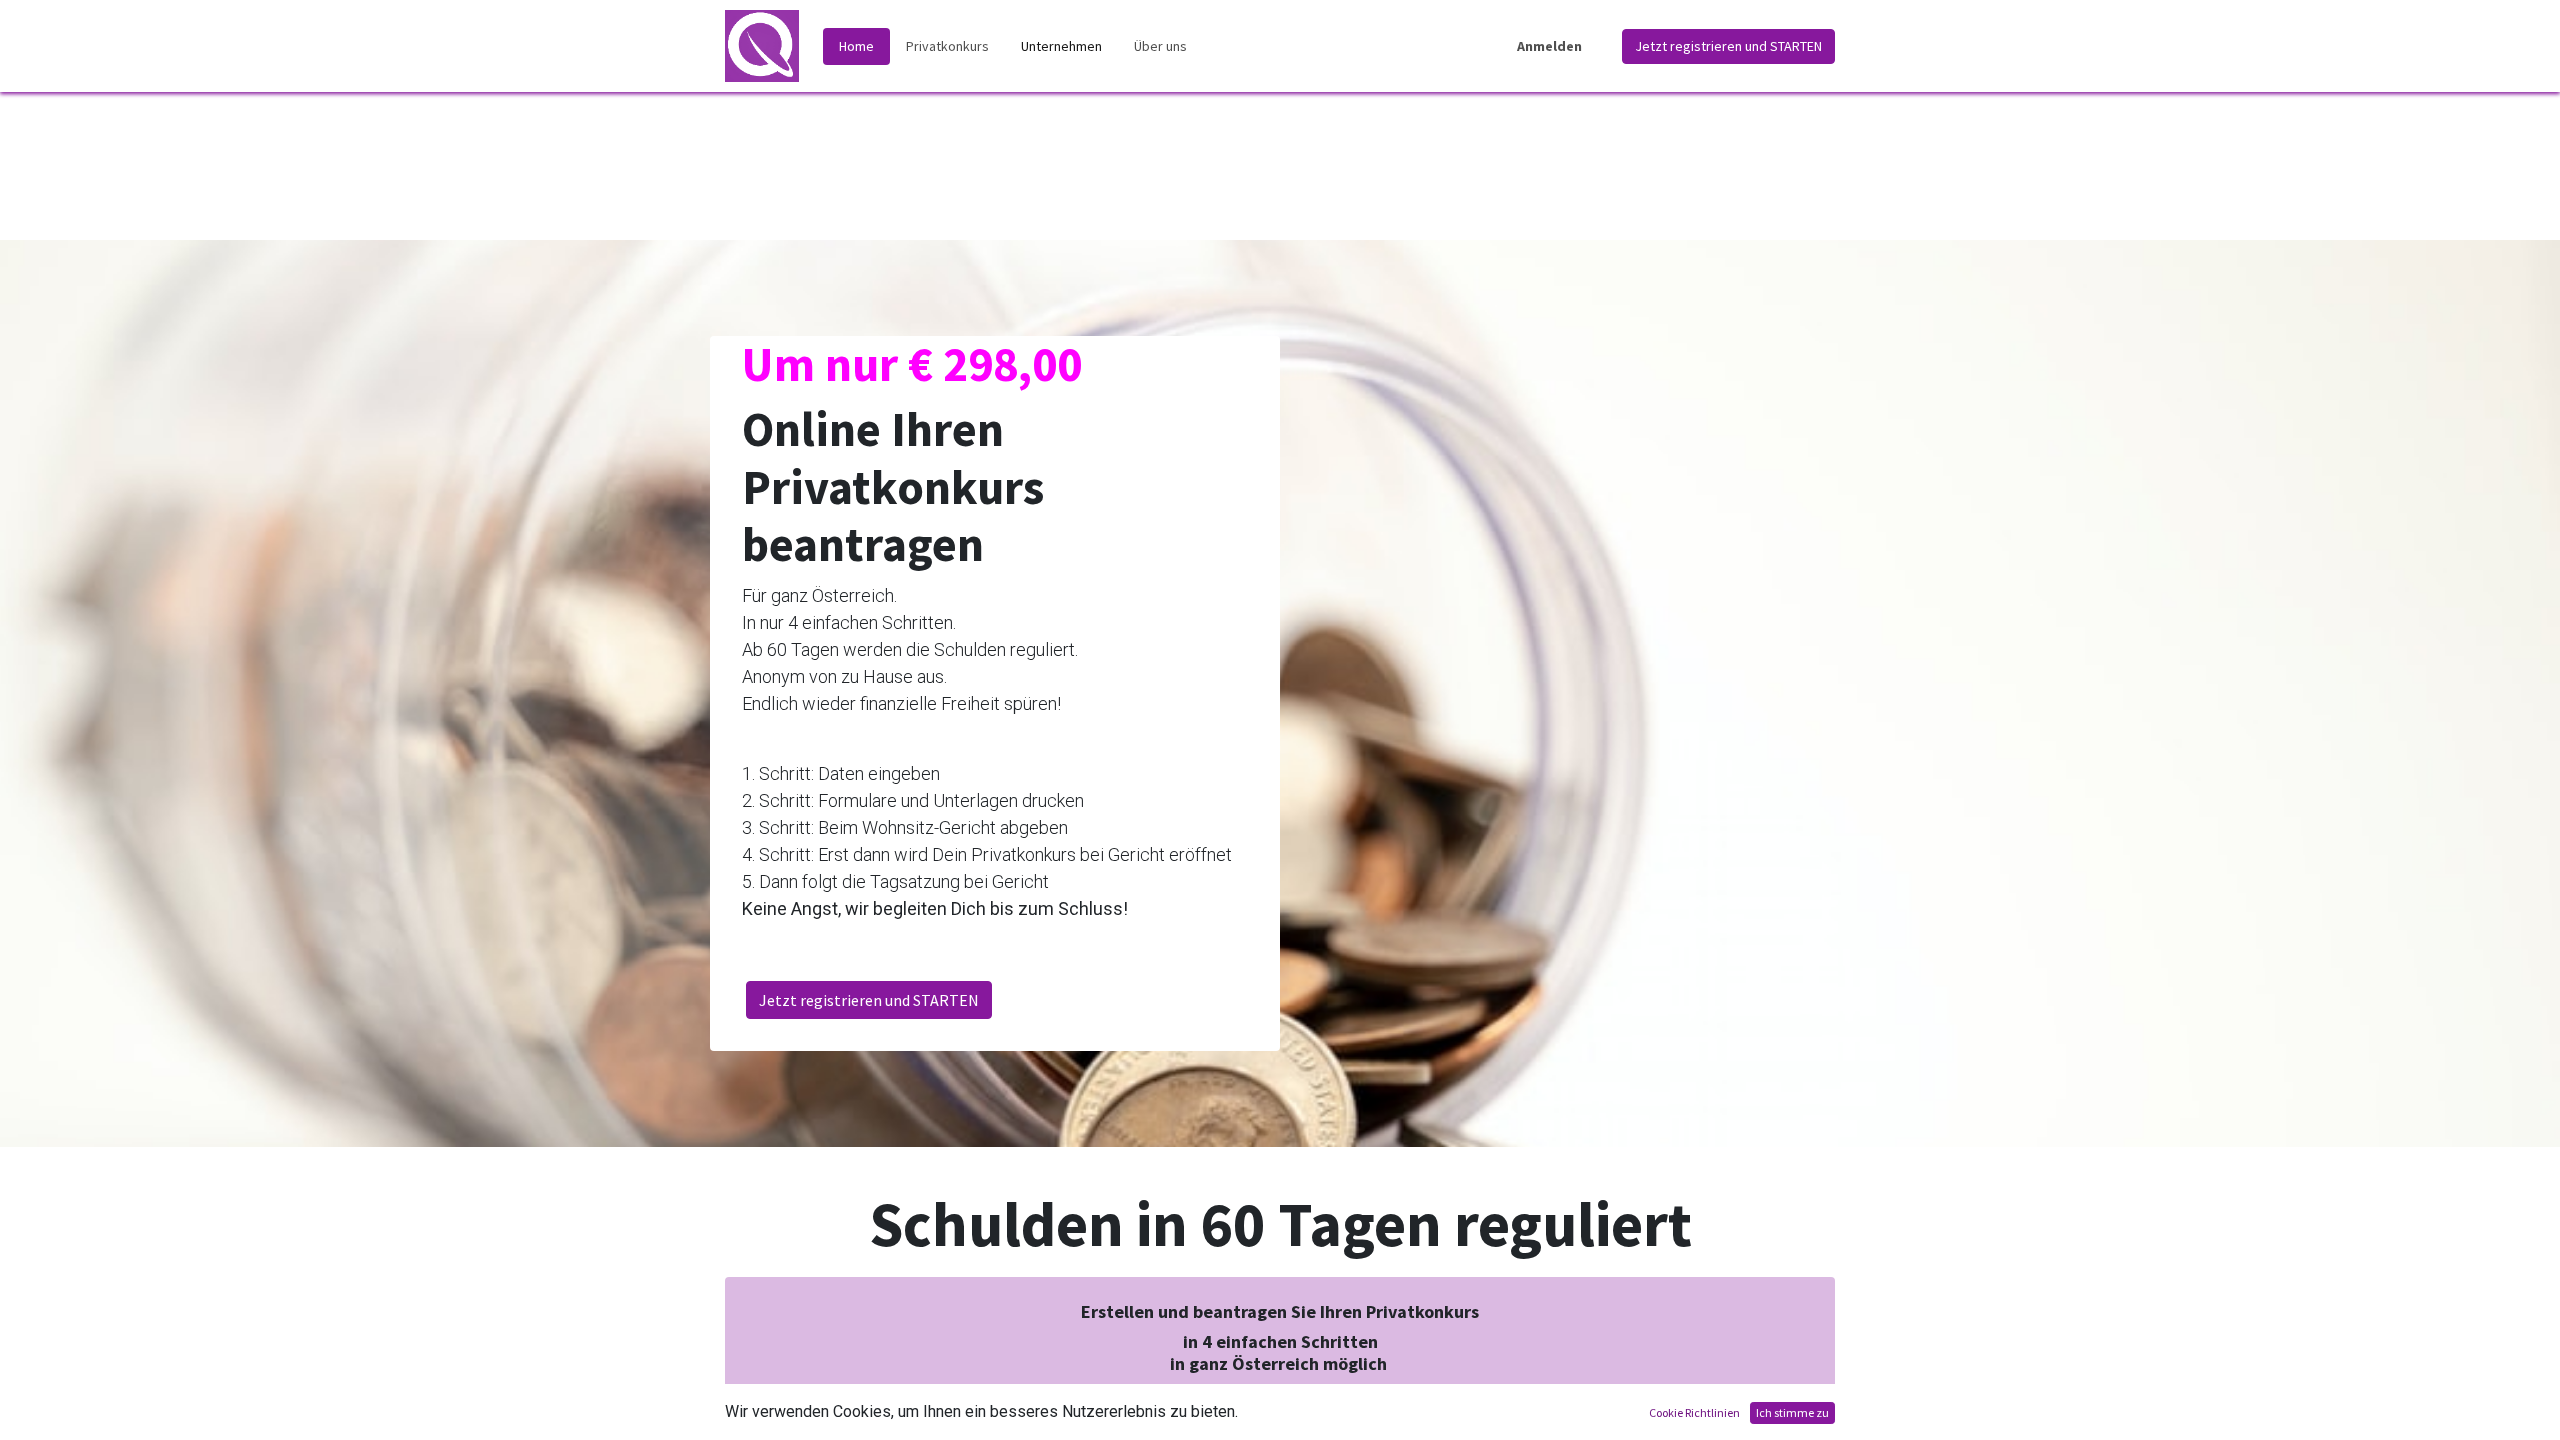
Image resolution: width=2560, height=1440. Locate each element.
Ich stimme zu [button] (1792, 1412)
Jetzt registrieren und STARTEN (1728, 46)
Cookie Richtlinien (1694, 1412)
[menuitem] (856, 46)
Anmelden (1549, 46)
